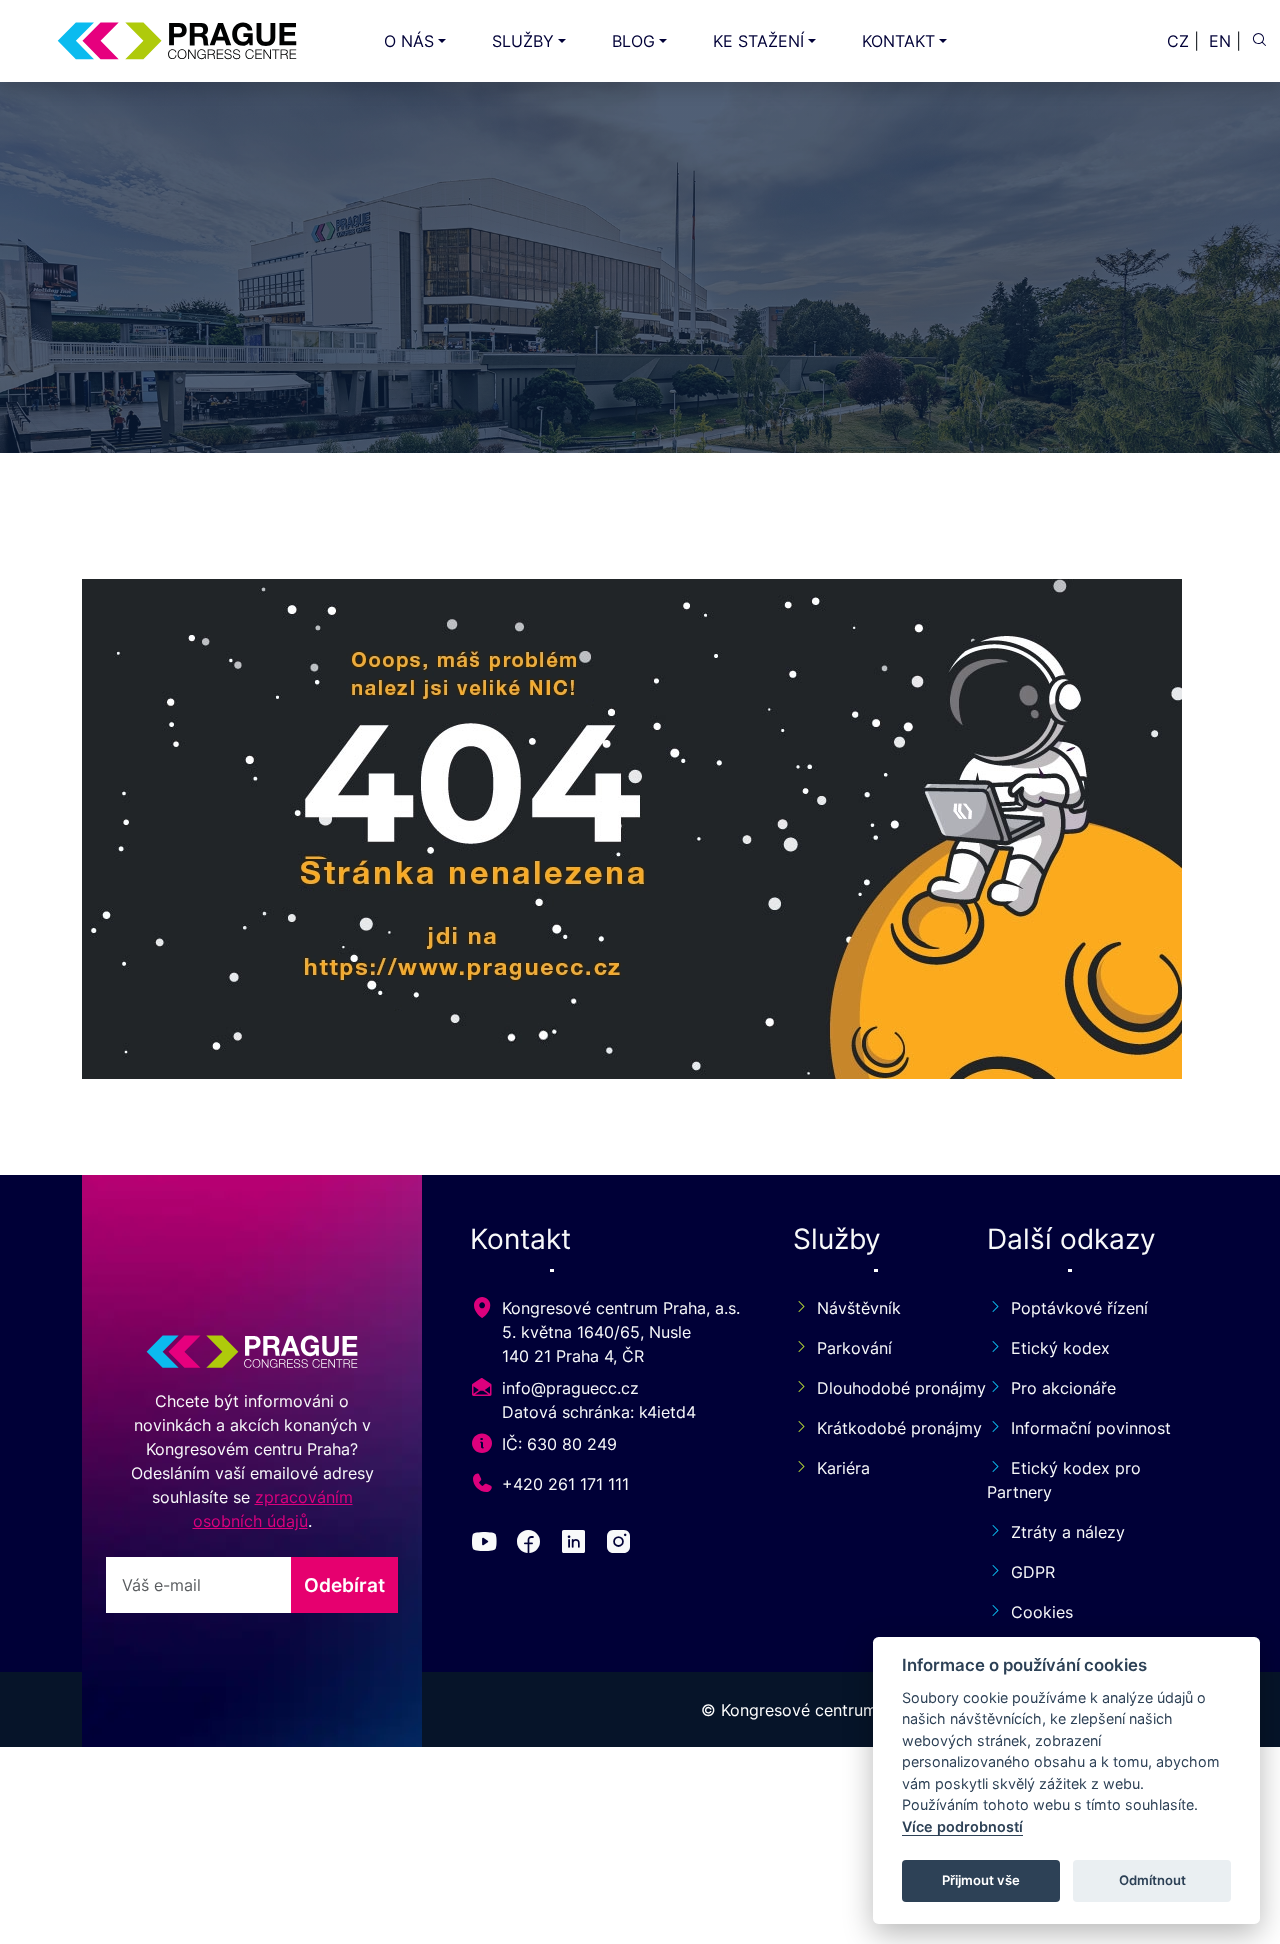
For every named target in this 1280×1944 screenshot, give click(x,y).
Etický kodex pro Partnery (1064, 1480)
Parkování (854, 1348)
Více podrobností (962, 1826)
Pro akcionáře (1063, 1388)
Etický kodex (1060, 1348)
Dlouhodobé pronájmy (878, 1388)
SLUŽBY (523, 41)
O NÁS (409, 41)
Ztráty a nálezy (1068, 1532)
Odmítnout (1152, 1880)
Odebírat (344, 1585)
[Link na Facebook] (532, 1545)
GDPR (1033, 1572)
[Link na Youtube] (488, 1545)
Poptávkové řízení (1079, 1308)
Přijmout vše (981, 1880)
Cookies (1042, 1612)
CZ (1178, 41)
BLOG (633, 41)
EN (1220, 41)
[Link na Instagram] (622, 1545)
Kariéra (843, 1468)
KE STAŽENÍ (758, 41)
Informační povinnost (1091, 1428)
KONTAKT (898, 41)
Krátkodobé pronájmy (878, 1428)
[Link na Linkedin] (577, 1545)
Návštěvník (859, 1308)
